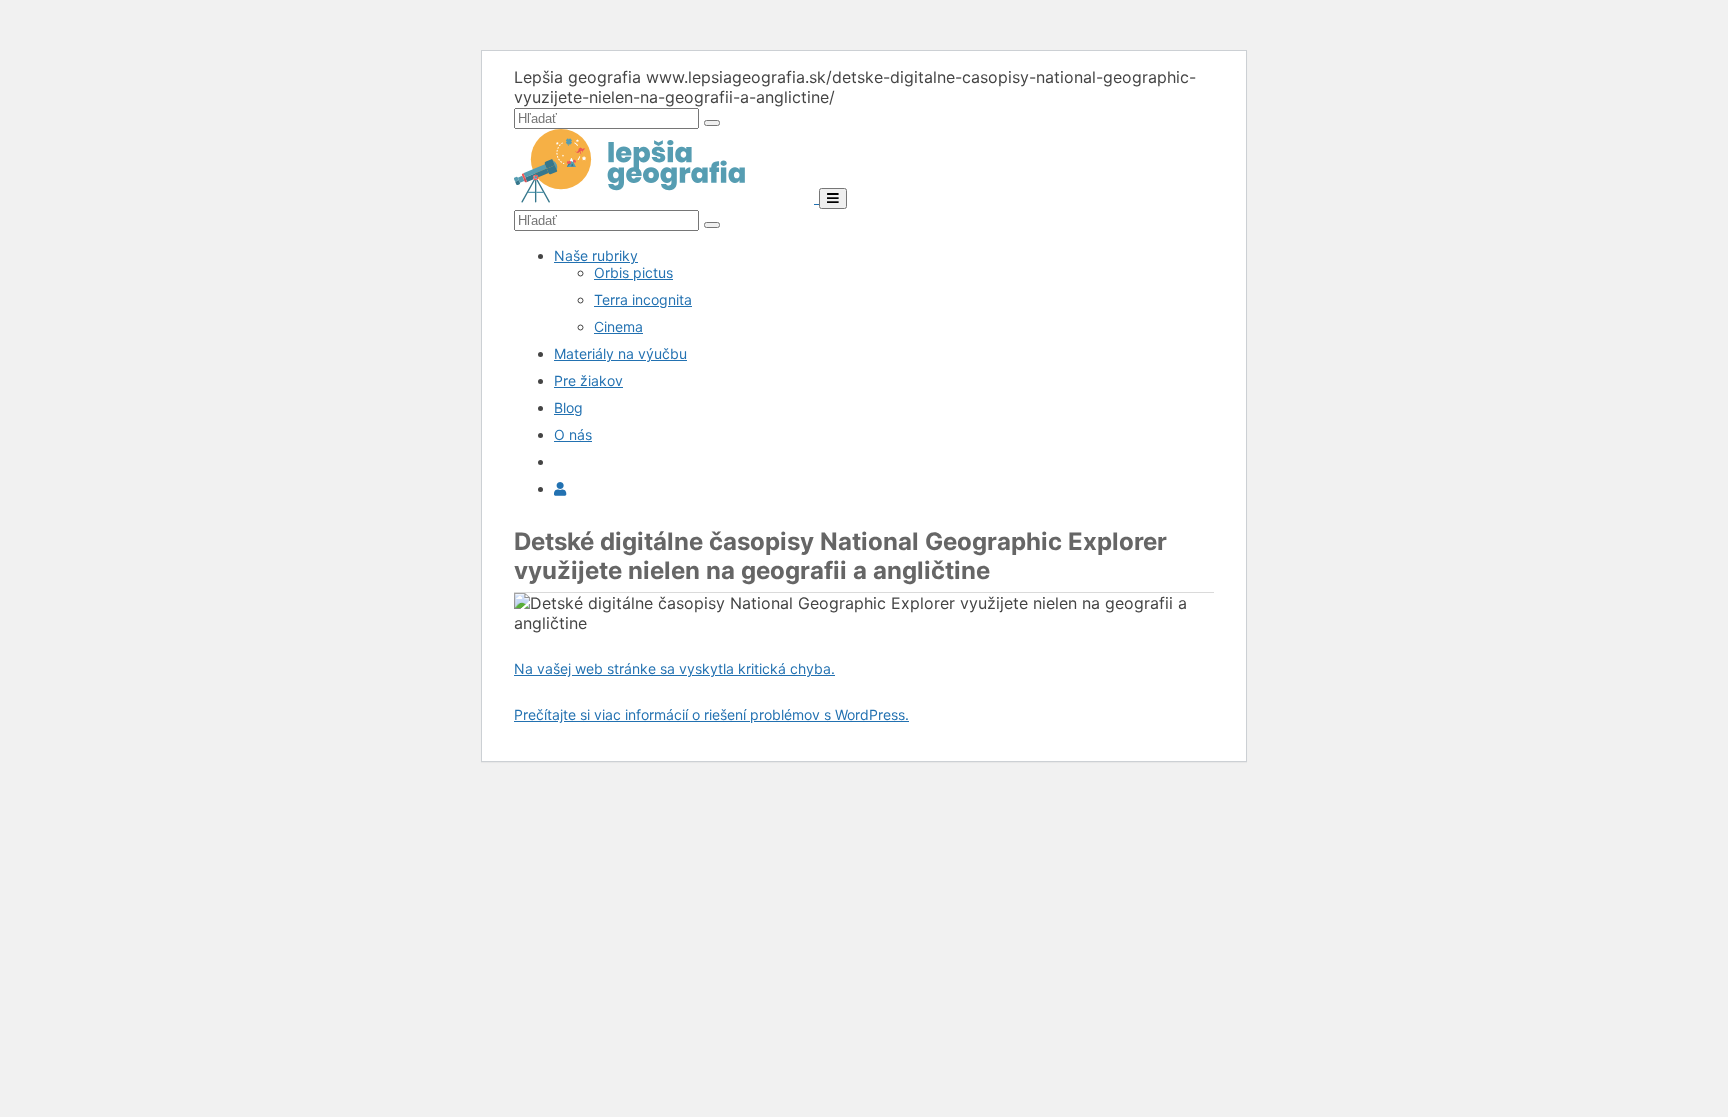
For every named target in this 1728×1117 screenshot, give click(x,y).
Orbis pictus (633, 272)
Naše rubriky (596, 255)
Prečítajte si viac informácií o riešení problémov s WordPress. (711, 714)
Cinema (618, 326)
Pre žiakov (588, 380)
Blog (568, 407)
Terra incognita (643, 299)
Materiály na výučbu (620, 353)
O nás (573, 434)
